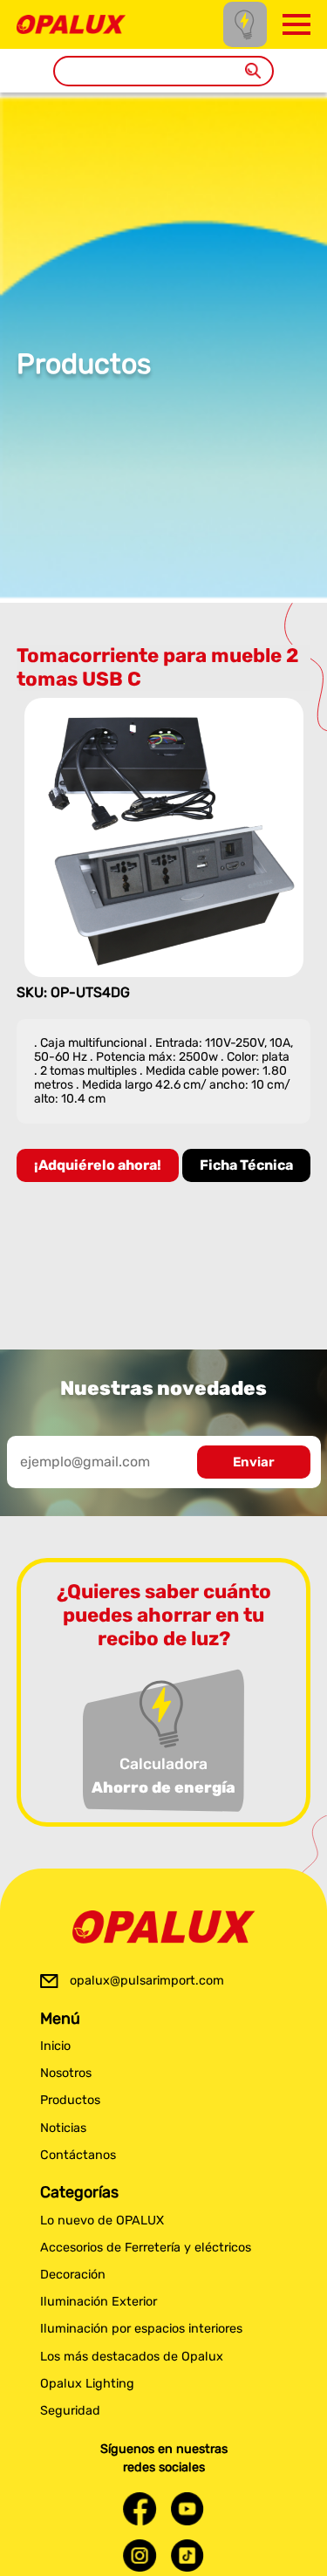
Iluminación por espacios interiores (141, 2329)
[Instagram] (140, 2556)
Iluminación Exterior (99, 2302)
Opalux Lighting (87, 2384)
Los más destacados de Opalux (132, 2357)
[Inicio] (71, 23)
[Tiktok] (187, 2556)
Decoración (73, 2275)
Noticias (63, 2128)
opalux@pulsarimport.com (147, 1981)
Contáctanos (78, 2155)
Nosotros (66, 2073)
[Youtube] (187, 2508)
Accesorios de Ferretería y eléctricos (146, 2248)
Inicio (55, 2046)
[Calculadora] (245, 24)
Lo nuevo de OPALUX (102, 2221)
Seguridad (70, 2411)
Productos (70, 2100)
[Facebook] (140, 2508)
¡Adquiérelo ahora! (98, 1165)
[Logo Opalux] (164, 1927)
